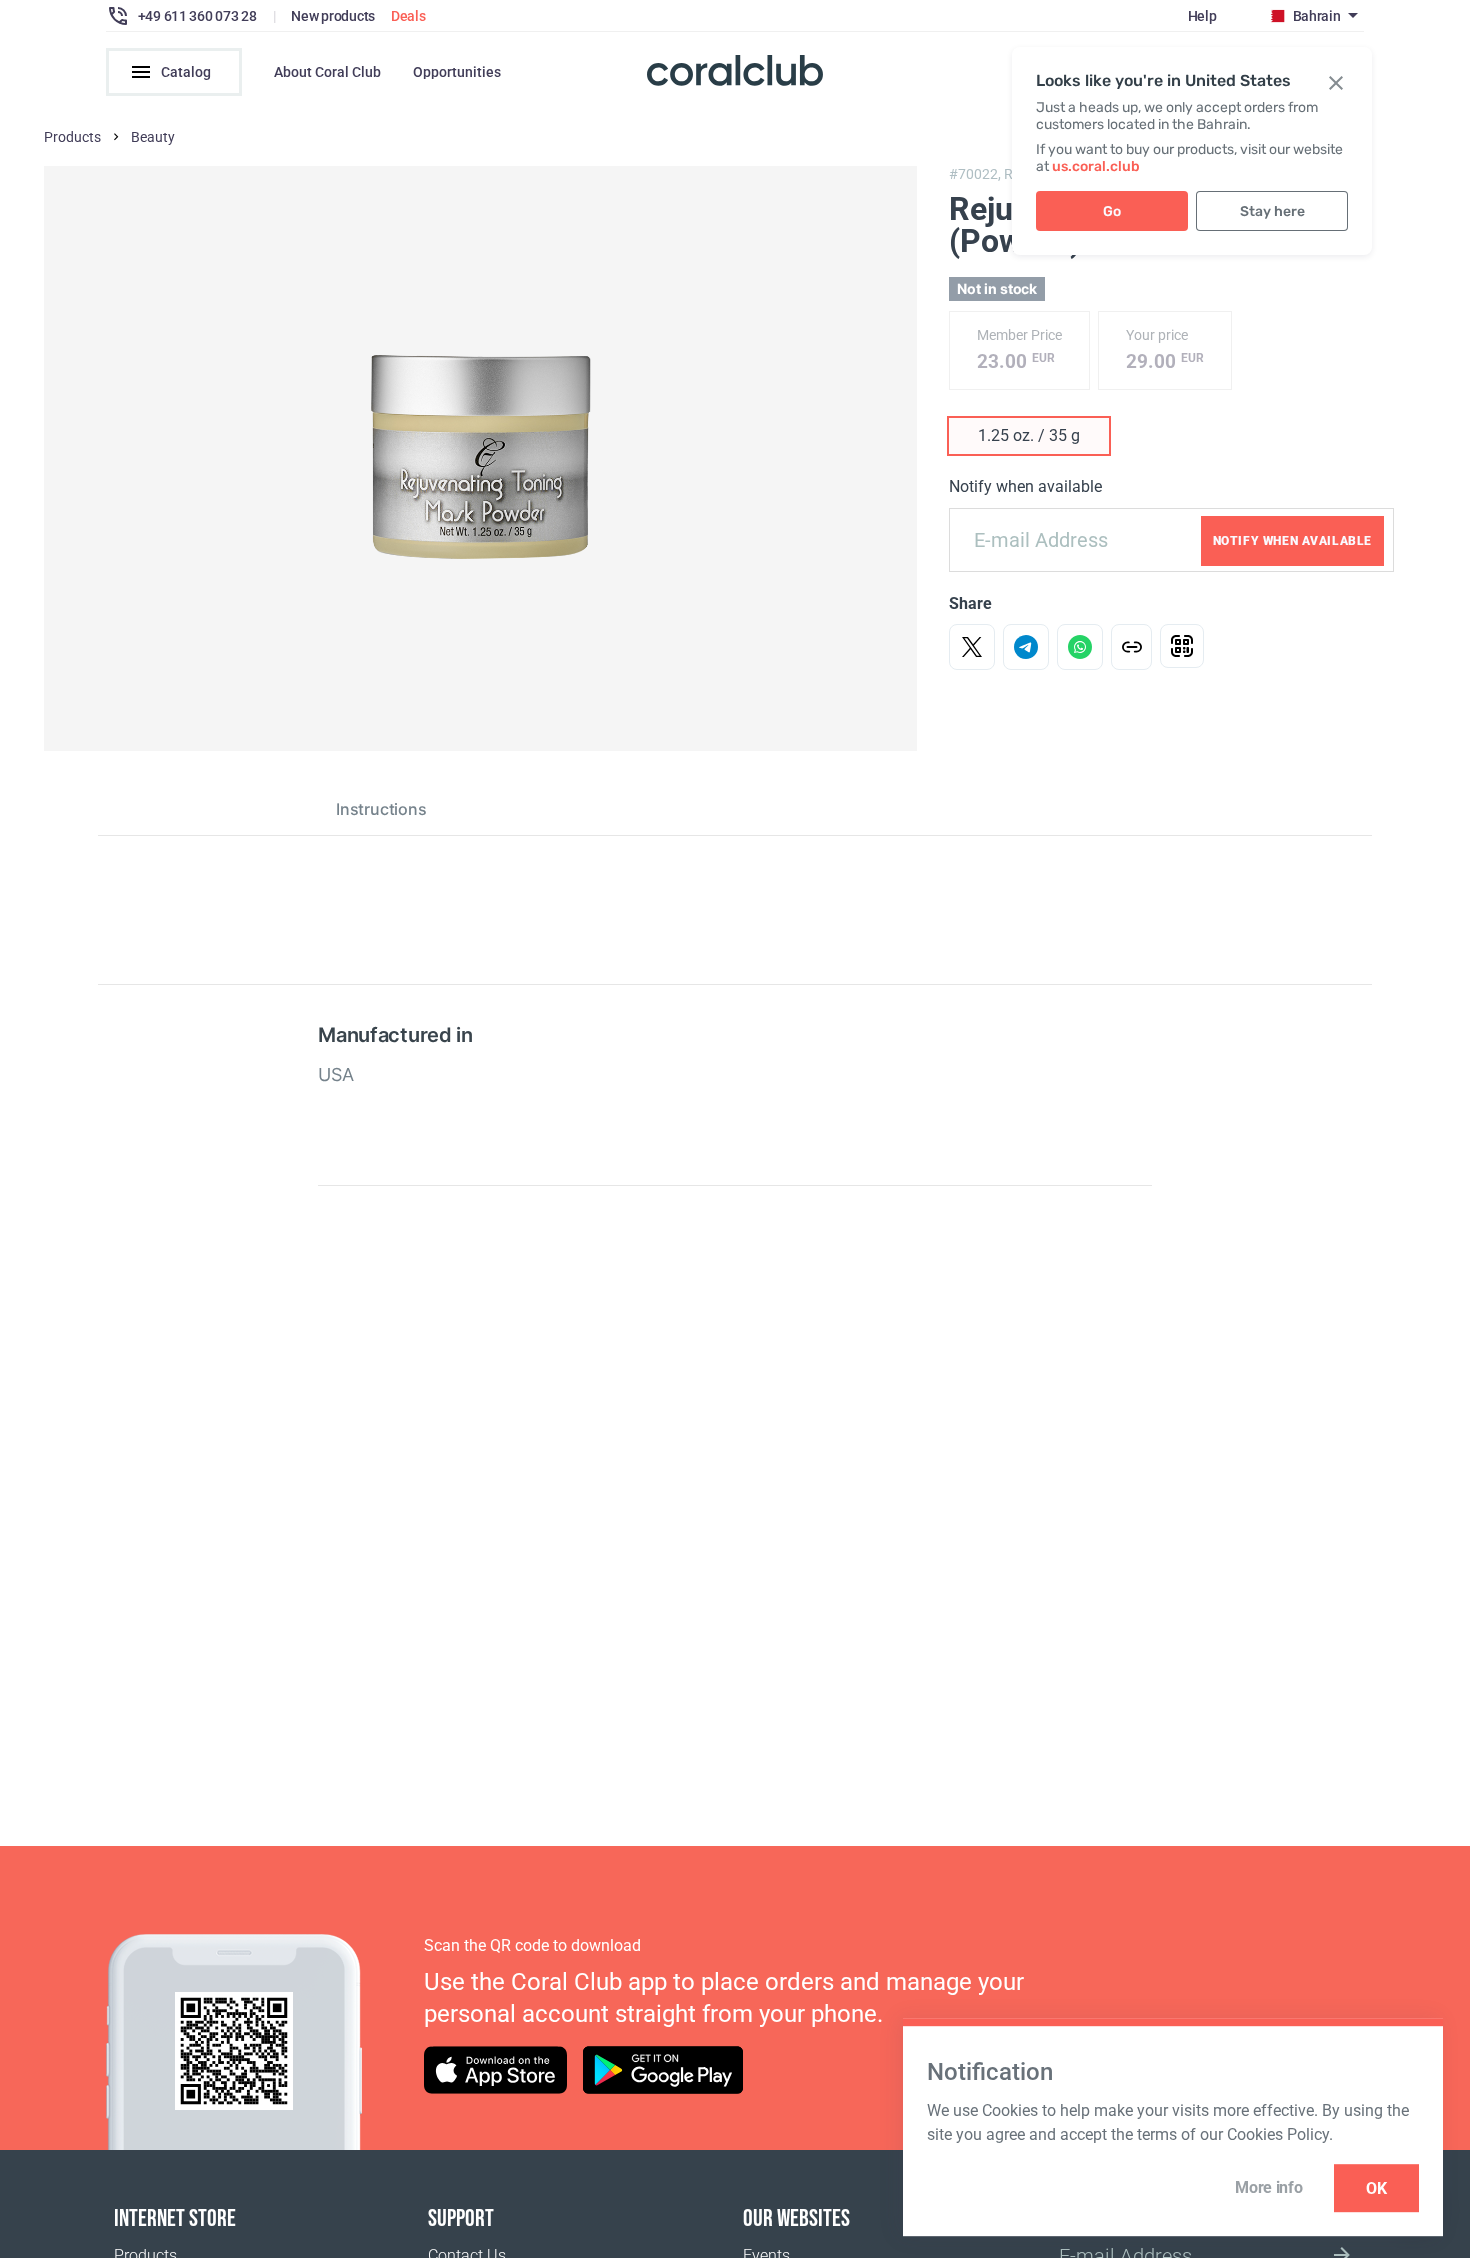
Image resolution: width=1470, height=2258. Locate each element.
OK (1376, 2188)
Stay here (1272, 211)
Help (1202, 16)
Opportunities (457, 72)
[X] (972, 647)
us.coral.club (1096, 166)
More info (1268, 2187)
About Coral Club (327, 72)
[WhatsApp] (1080, 647)
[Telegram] (1026, 647)
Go (1112, 211)
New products (333, 16)
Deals (408, 16)
